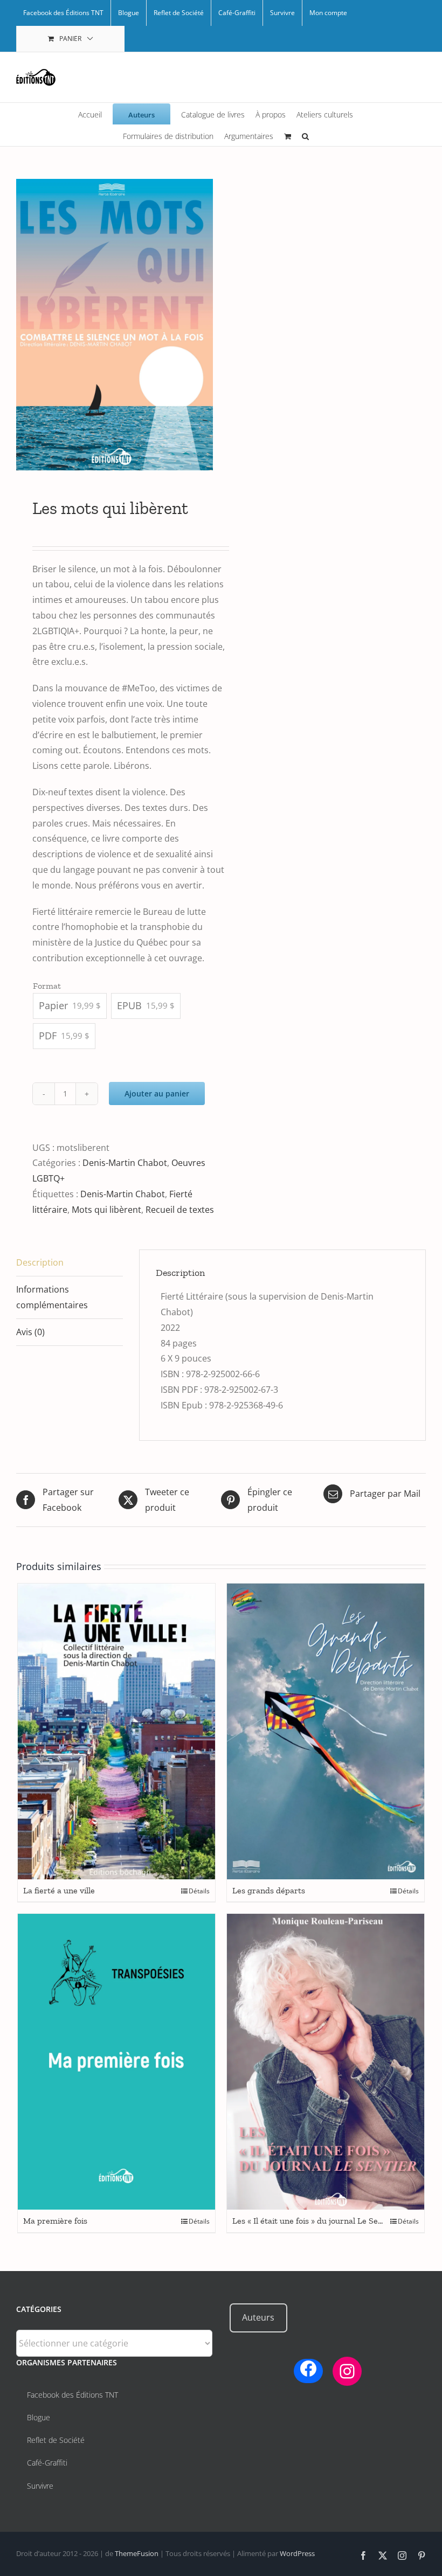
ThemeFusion (137, 2553)
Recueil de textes (180, 1210)
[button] (305, 135)
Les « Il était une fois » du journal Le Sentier (314, 2221)
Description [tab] (40, 1262)
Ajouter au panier (157, 1093)
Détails (199, 1891)
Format (47, 986)
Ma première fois (55, 2221)
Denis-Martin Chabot (125, 1163)
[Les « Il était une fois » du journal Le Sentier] (326, 2062)
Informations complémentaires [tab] (52, 1297)
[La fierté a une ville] (116, 1731)
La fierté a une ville (59, 1890)
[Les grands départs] (326, 1731)
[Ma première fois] (116, 2062)
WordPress (297, 2553)
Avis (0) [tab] (30, 1332)
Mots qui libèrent (106, 1210)
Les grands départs (269, 1890)
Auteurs (258, 2317)
